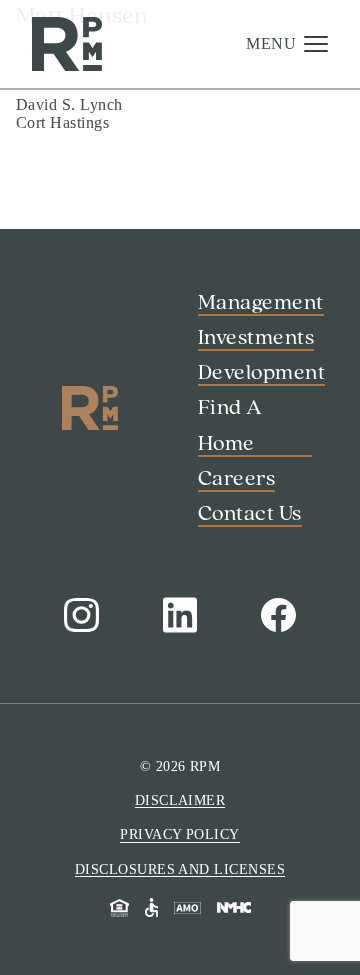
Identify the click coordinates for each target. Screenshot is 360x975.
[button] (287, 44)
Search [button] (49, 838)
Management (86, 127)
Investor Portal (75, 864)
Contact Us (64, 915)
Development (88, 204)
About (51, 242)
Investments (81, 165)
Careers (58, 319)
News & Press (90, 357)
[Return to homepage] (67, 44)
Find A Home (87, 281)
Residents (58, 890)
